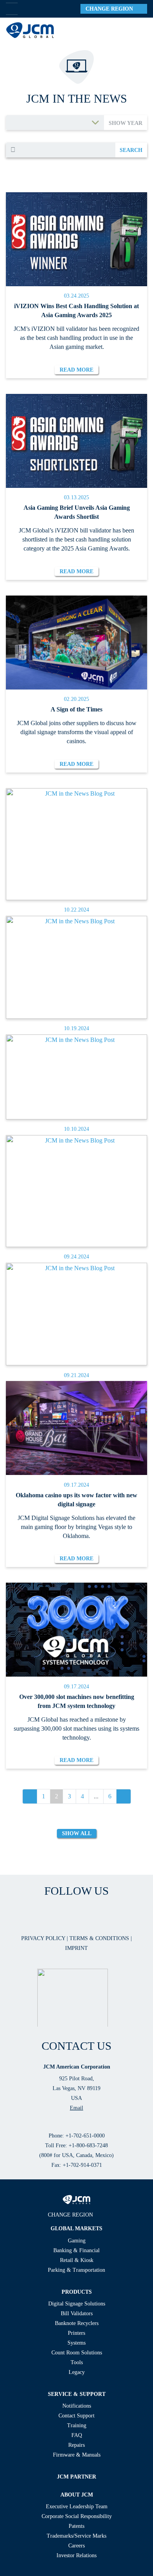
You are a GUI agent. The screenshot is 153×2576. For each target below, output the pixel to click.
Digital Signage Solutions (77, 2304)
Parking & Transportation (76, 2270)
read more (76, 370)
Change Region (112, 9)
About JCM (77, 2495)
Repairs (76, 2445)
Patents (76, 2526)
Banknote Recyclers (77, 2323)
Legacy (77, 2372)
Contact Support (76, 2416)
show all (77, 1833)
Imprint (76, 1948)
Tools (77, 2362)
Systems (76, 2343)
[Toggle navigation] (138, 30)
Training (77, 2425)
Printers (76, 2333)
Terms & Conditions (100, 1938)
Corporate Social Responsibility (77, 2516)
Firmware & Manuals (77, 2455)
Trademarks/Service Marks (76, 2536)
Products (77, 2292)
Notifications (77, 2406)
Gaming (77, 2241)
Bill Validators (77, 2313)
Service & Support (77, 2394)
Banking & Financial (76, 2250)
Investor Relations (76, 2555)
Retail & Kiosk (77, 2260)
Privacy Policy (44, 1938)
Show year (126, 123)
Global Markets (76, 2229)
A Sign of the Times (76, 709)
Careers (76, 2546)
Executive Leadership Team (77, 2507)
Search (131, 150)
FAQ (77, 2435)
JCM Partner (76, 2477)
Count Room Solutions (77, 2353)
